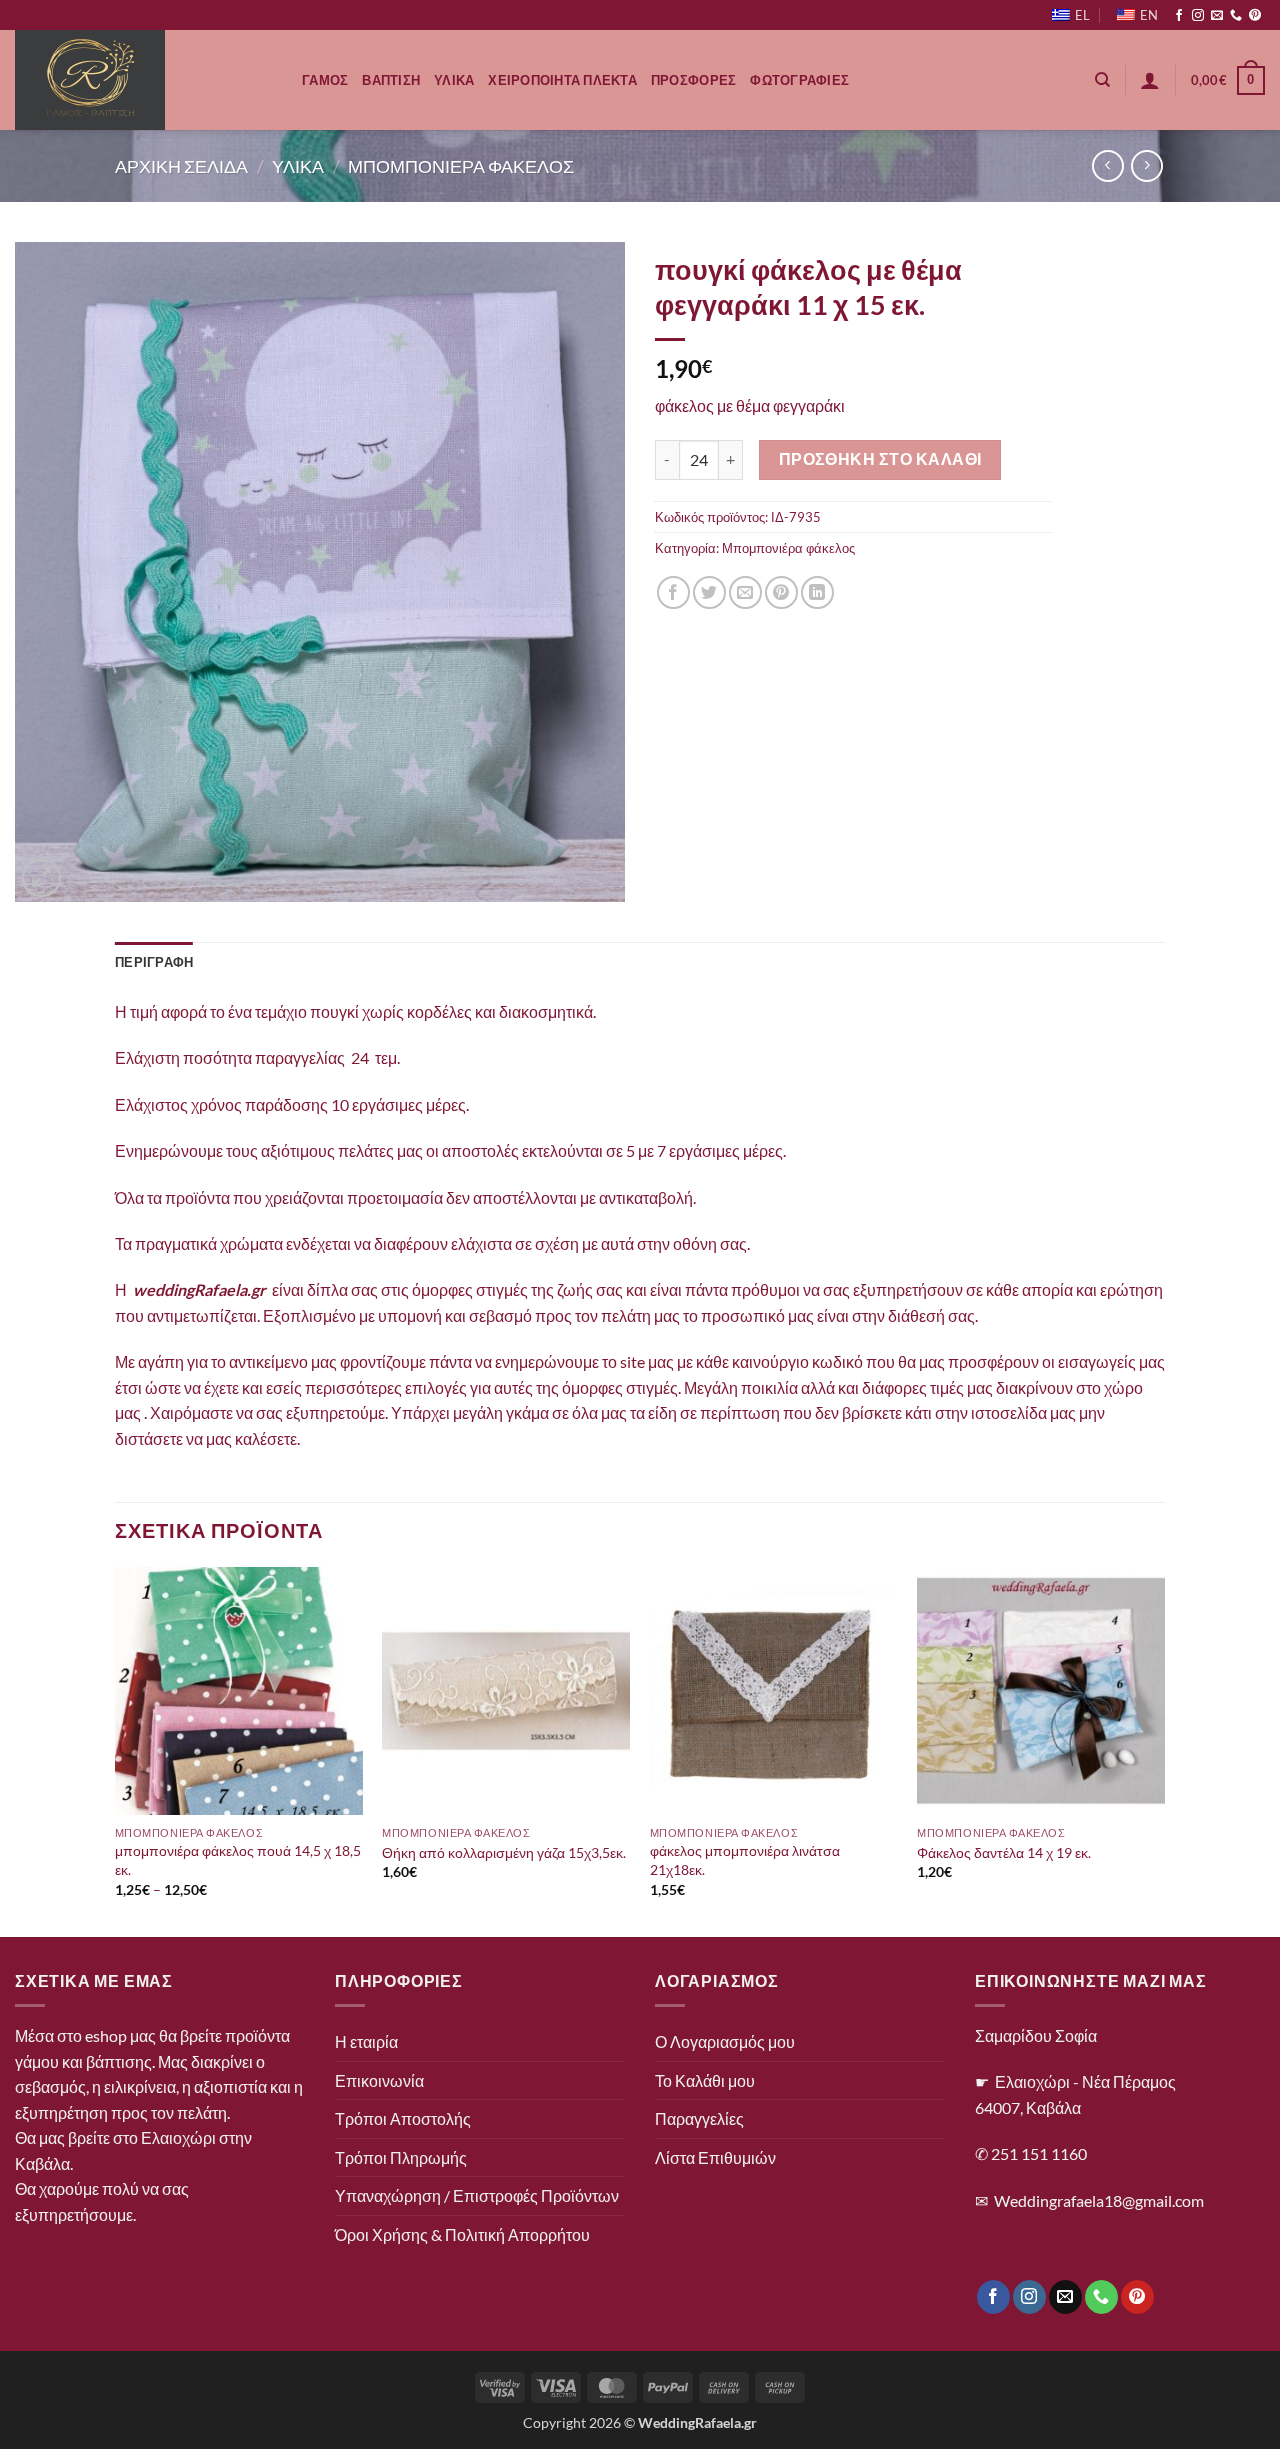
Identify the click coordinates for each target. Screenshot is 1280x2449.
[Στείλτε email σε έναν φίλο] (745, 592)
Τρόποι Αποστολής (403, 2118)
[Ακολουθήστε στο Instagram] (1198, 16)
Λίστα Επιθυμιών (715, 2157)
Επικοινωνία (379, 2080)
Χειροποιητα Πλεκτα (562, 80)
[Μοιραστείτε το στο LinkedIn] (817, 592)
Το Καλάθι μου (705, 2080)
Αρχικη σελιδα (181, 166)
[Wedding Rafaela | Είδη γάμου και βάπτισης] (143, 80)
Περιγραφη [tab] (154, 962)
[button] (1150, 80)
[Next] (1164, 1749)
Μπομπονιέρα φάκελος (788, 548)
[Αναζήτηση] (1102, 80)
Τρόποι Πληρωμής (401, 2157)
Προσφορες (693, 80)
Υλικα (454, 80)
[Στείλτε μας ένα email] (1217, 16)
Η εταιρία (366, 2041)
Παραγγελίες (699, 2118)
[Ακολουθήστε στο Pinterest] (1255, 16)
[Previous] (116, 1749)
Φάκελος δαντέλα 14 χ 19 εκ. (1004, 1852)
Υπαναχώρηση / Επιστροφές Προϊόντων (477, 2195)
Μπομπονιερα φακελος (461, 166)
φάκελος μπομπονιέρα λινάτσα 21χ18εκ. (745, 1860)
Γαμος (325, 80)
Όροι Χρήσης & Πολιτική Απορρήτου (462, 2234)
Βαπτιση (391, 80)
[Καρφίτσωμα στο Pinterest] (781, 592)
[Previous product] (1146, 165)
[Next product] (1107, 165)
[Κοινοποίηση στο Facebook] (673, 592)
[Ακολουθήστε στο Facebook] (1179, 16)
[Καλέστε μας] (1236, 16)
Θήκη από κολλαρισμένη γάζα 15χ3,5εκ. (504, 1852)
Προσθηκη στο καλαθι (880, 459)
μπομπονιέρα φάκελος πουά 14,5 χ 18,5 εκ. (238, 1860)
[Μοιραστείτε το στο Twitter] (709, 592)
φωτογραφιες (799, 80)
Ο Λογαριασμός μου (725, 2041)
